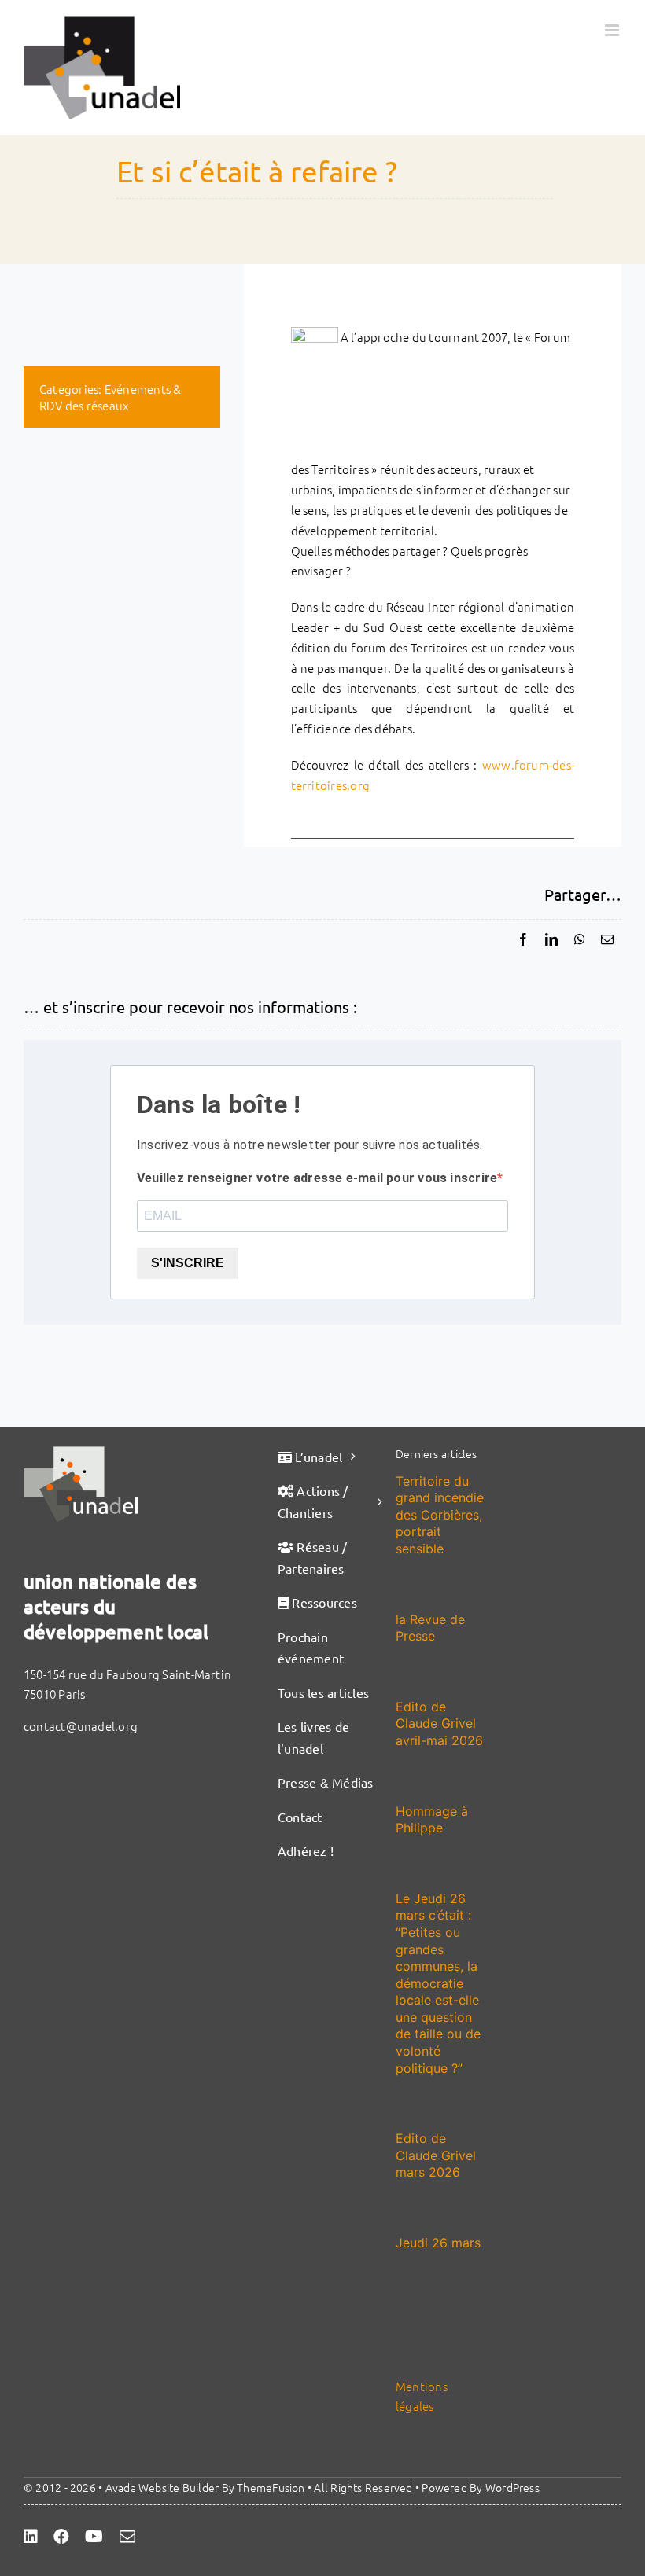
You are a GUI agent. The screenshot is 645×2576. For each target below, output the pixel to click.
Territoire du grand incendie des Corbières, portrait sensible (440, 1515)
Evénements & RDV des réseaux (110, 397)
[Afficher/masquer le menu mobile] (613, 30)
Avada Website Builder (162, 2487)
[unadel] (81, 1452)
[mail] (127, 2537)
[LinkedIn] (551, 939)
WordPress (512, 2487)
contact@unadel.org (81, 1726)
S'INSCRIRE (188, 1263)
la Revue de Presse (430, 1628)
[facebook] (61, 2537)
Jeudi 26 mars (438, 2243)
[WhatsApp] (580, 939)
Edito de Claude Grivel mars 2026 (436, 2155)
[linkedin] (31, 2537)
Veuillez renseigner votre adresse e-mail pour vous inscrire (317, 1178)
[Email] (607, 939)
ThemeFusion (271, 2487)
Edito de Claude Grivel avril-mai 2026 (439, 1723)
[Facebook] (523, 939)
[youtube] (94, 2537)
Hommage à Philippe (432, 1820)
